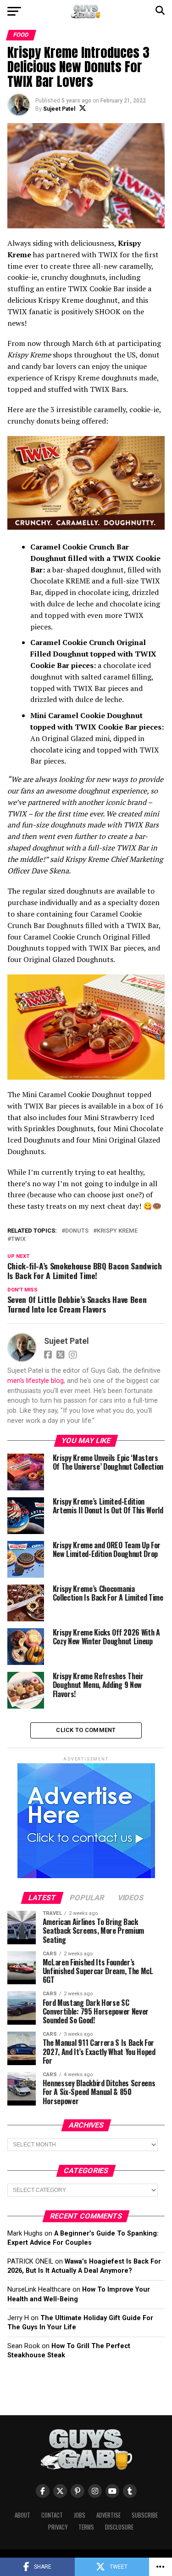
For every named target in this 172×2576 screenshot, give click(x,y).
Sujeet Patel (59, 109)
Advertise (108, 2515)
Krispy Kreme (117, 1231)
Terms (86, 2527)
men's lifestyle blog (36, 1381)
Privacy (58, 2527)
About (22, 2515)
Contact (52, 2515)
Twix (18, 1239)
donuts (77, 1231)
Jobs (80, 2515)
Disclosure (119, 2527)
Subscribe (145, 2515)
